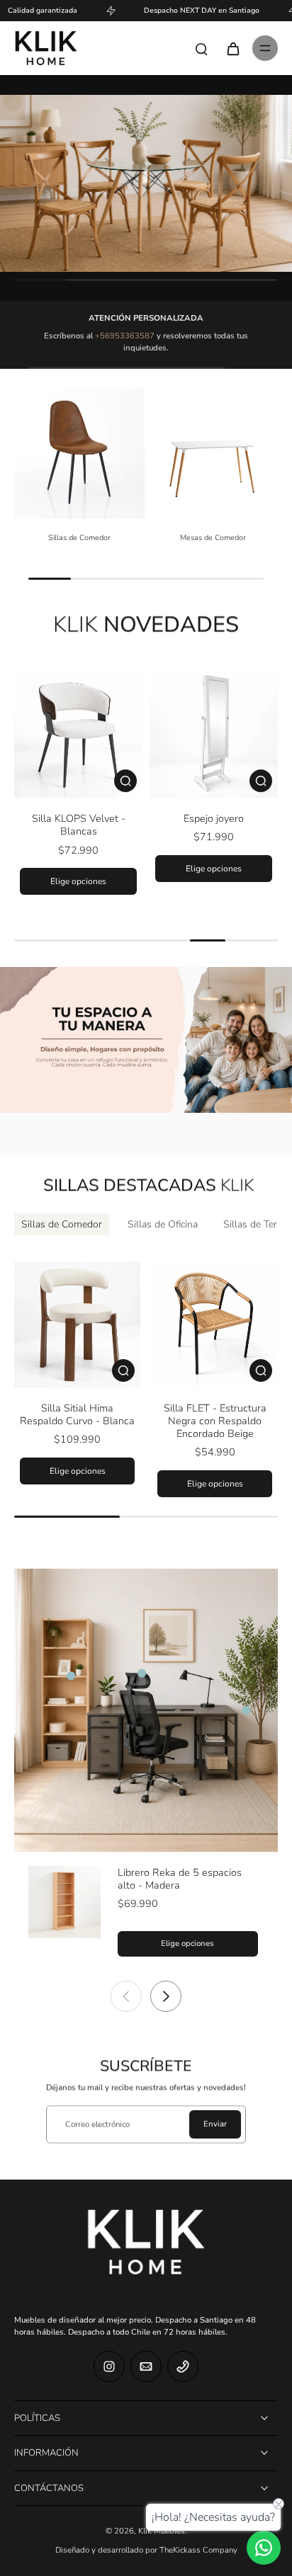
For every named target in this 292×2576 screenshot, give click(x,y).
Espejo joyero (214, 818)
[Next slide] (166, 1996)
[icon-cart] (232, 48)
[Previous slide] (126, 1996)
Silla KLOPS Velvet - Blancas (79, 825)
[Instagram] (109, 2366)
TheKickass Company (198, 2550)
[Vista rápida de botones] (125, 781)
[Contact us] (264, 2548)
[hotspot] (71, 1676)
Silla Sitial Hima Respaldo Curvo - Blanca (77, 1414)
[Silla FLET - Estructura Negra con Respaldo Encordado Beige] (215, 1324)
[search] (201, 48)
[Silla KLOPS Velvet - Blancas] (78, 734)
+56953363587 (125, 336)
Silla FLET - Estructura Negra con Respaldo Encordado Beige (215, 1421)
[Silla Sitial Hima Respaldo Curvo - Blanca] (77, 1324)
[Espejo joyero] (214, 734)
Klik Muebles (162, 2531)
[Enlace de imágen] (146, 183)
